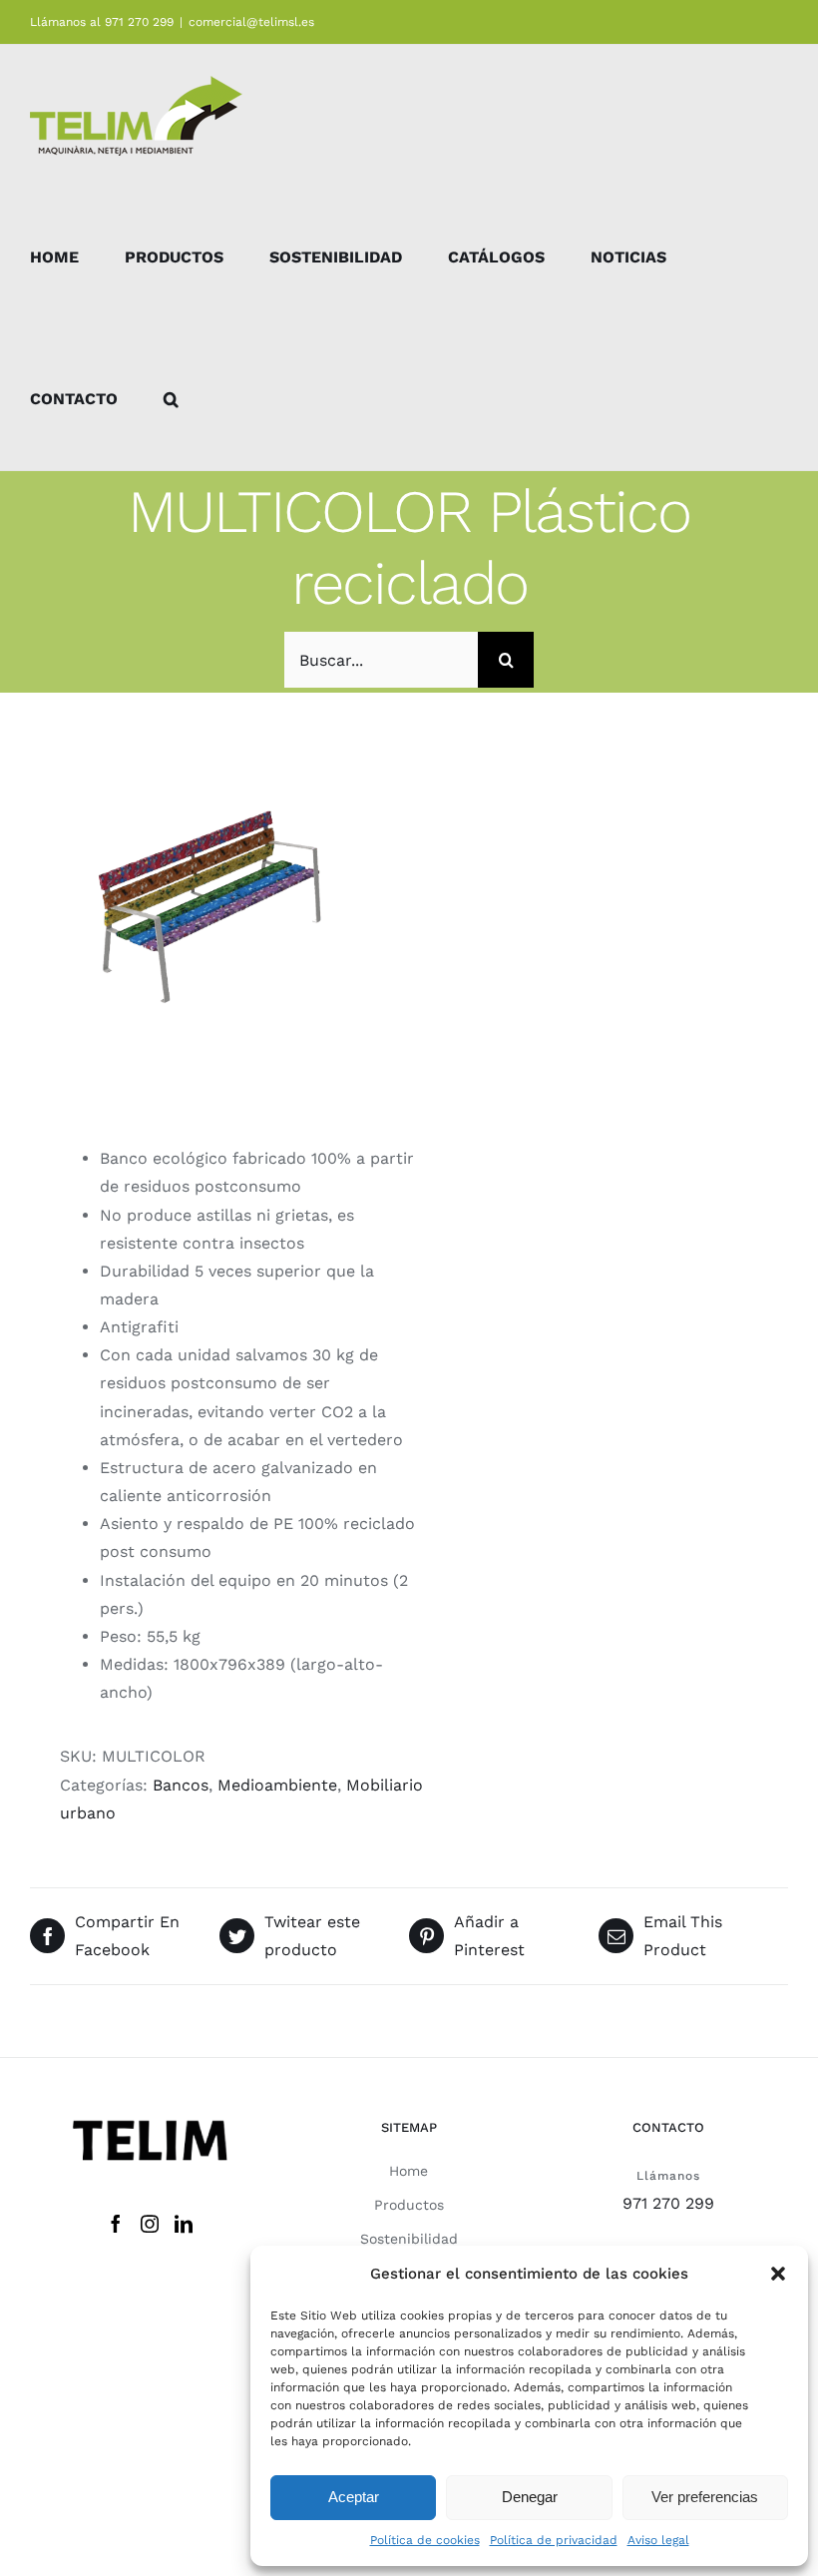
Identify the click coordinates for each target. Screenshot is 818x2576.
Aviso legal (658, 2540)
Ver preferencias (705, 2497)
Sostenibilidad (409, 2239)
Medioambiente (277, 1785)
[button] (778, 2274)
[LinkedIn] (184, 2224)
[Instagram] (150, 2224)
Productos (409, 2205)
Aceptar (354, 2497)
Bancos (181, 1785)
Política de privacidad (554, 2540)
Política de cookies (425, 2540)
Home (409, 2171)
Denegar (530, 2497)
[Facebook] (116, 2224)
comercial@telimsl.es (251, 22)
